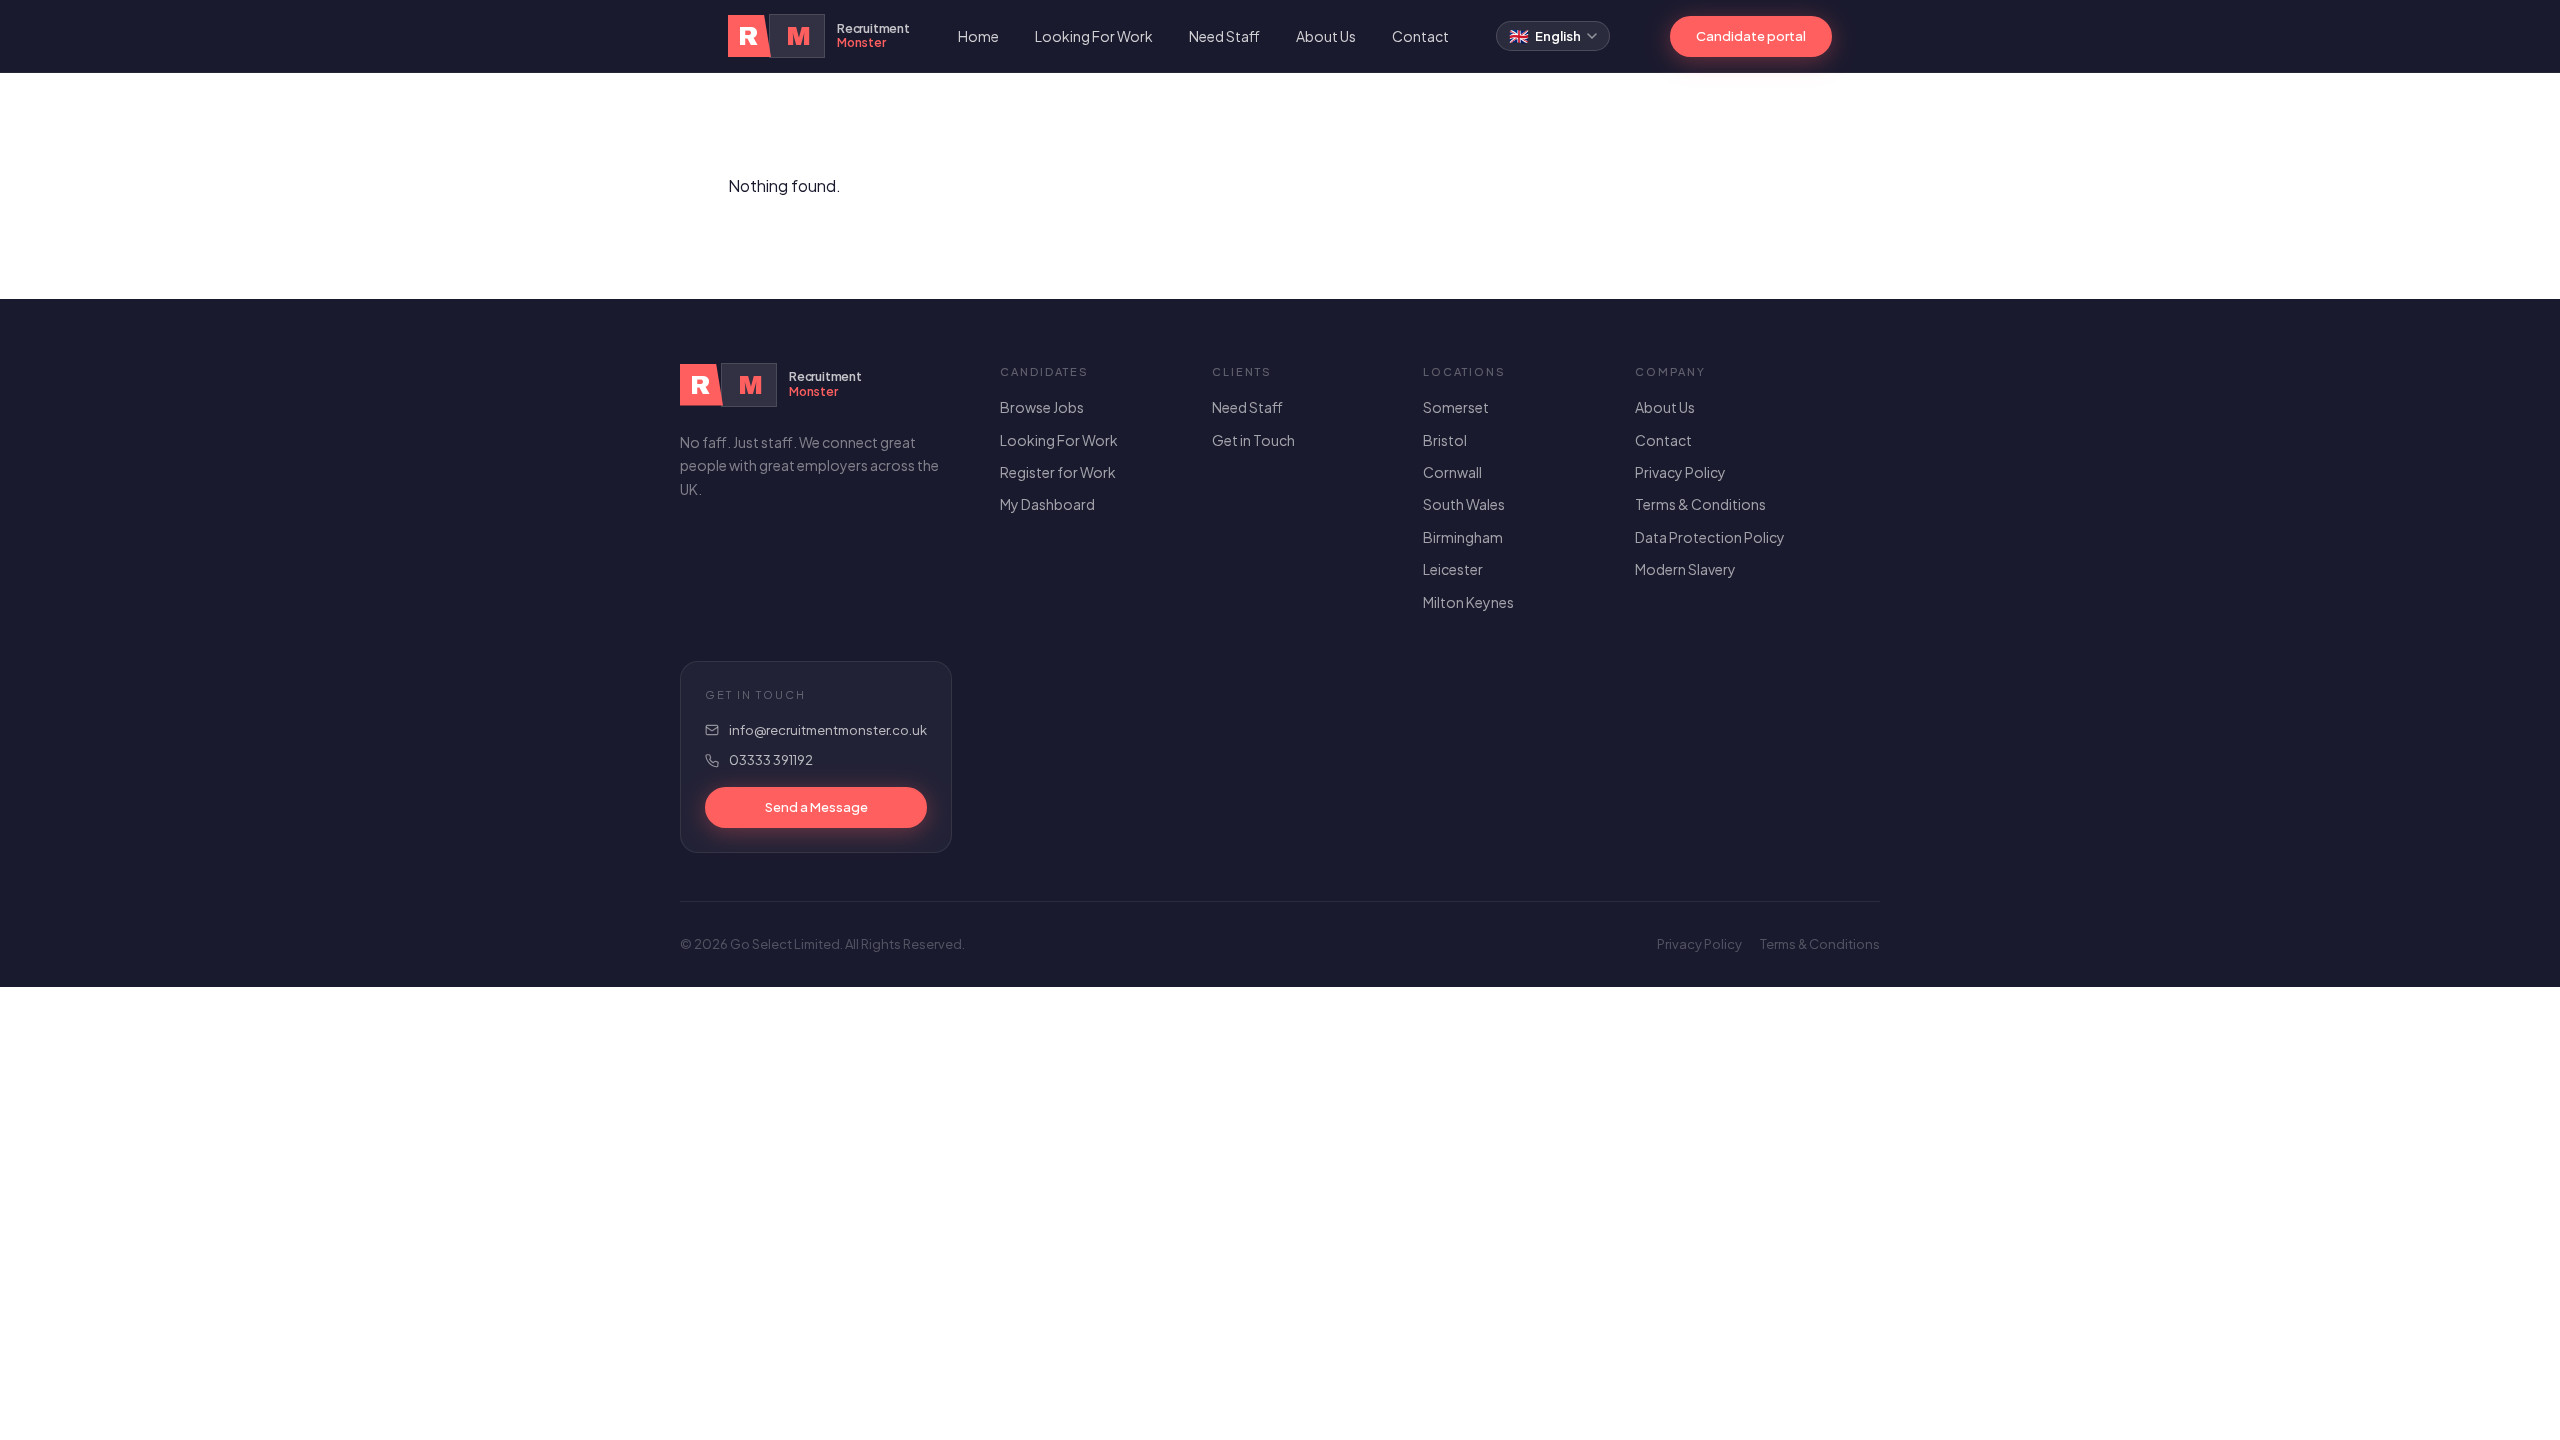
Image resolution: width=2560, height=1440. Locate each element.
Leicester (1453, 569)
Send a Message (816, 807)
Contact (1420, 36)
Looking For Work (1094, 36)
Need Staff (1224, 36)
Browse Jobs (1042, 407)
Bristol (1445, 440)
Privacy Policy (1680, 472)
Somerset (1456, 407)
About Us (1326, 36)
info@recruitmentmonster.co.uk (828, 730)
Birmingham (1463, 537)
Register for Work (1058, 472)
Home (978, 36)
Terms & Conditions (1700, 504)
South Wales (1464, 504)
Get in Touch (1253, 440)
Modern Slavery (1685, 569)
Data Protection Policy (1710, 537)
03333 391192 (771, 760)
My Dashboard (1047, 504)
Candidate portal (1751, 36)
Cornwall (1452, 472)
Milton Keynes (1468, 602)
